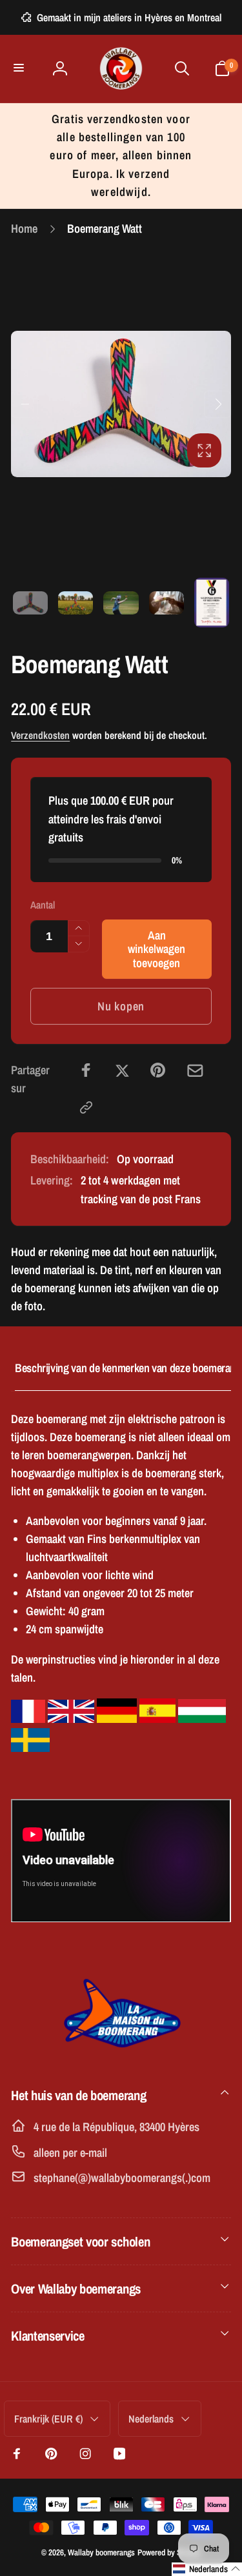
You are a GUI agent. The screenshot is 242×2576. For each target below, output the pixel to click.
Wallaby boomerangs (101, 2552)
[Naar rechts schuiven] (217, 404)
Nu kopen (121, 1006)
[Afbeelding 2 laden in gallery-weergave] (76, 603)
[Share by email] (195, 1071)
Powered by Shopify (169, 2552)
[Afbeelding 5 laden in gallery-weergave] (212, 603)
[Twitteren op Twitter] (122, 1070)
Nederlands (151, 2419)
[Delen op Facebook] (86, 1070)
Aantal (43, 905)
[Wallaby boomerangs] (121, 2055)
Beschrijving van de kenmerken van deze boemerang (128, 1368)
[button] (20, 69)
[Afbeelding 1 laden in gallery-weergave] (30, 603)
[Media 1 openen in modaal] (121, 404)
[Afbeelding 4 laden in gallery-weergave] (166, 603)
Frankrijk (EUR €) (48, 2419)
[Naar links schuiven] (25, 404)
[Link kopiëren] (86, 1107)
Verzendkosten (40, 735)
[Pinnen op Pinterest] (158, 1070)
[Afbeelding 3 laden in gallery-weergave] (121, 603)
